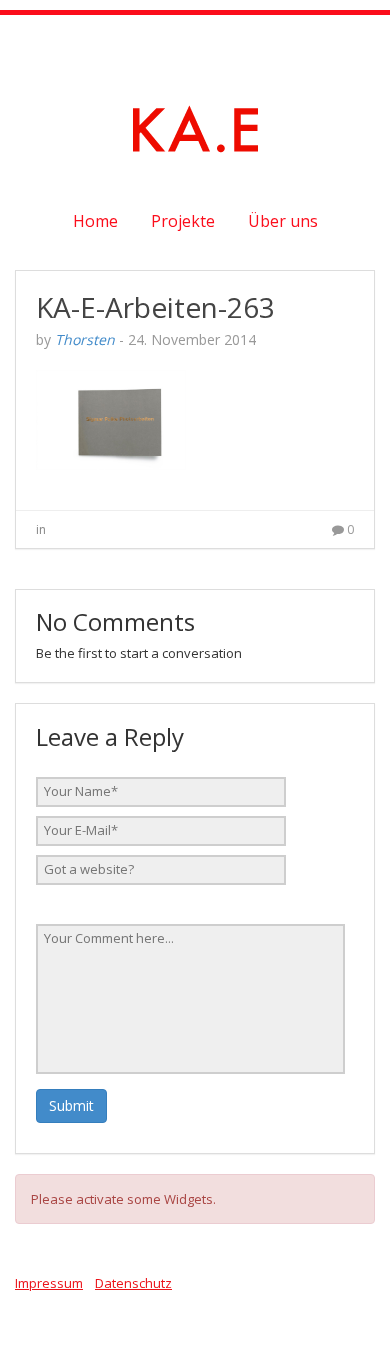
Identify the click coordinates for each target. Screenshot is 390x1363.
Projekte (183, 221)
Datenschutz (133, 1283)
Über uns (283, 221)
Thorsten (85, 339)
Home (95, 221)
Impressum (49, 1283)
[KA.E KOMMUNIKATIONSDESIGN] (195, 127)
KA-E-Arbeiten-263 (155, 307)
